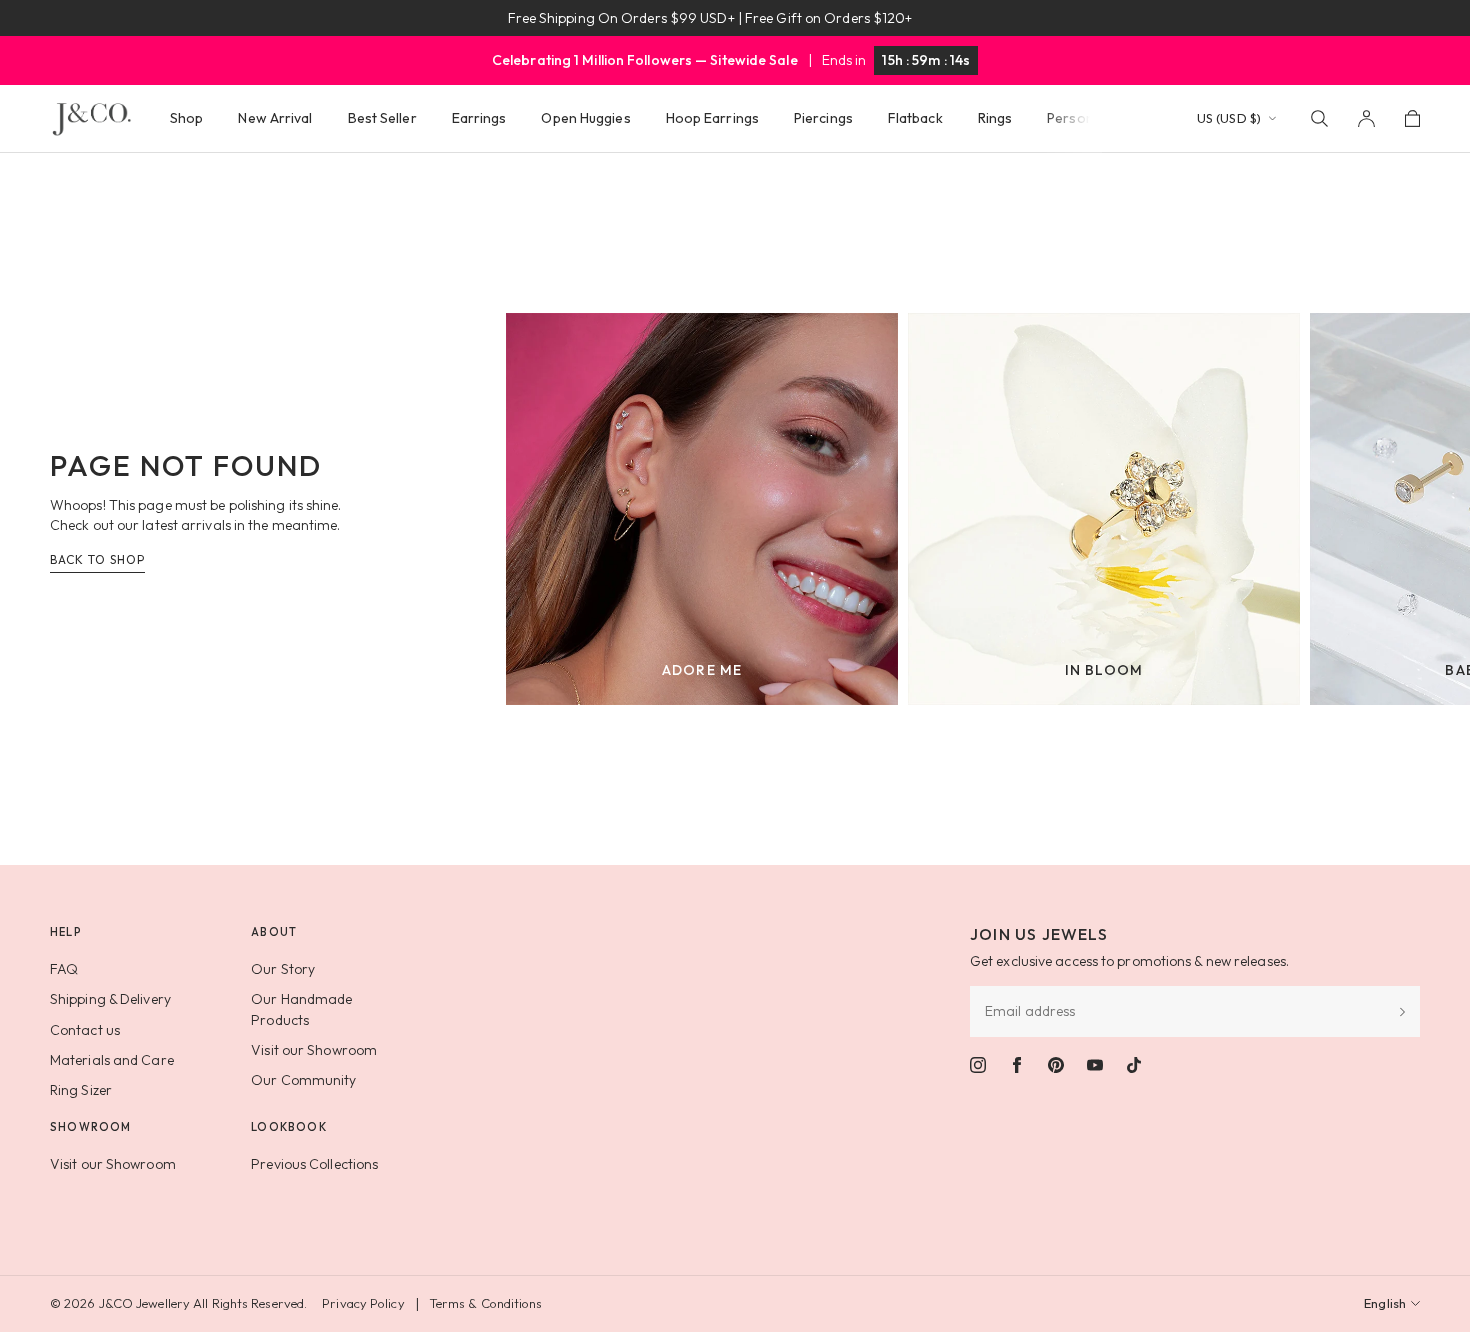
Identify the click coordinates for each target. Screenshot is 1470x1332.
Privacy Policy (363, 1303)
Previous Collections (314, 1164)
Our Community (303, 1080)
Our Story (283, 969)
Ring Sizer (81, 1090)
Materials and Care (112, 1060)
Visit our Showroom (314, 1050)
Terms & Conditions (486, 1303)
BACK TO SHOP (97, 559)
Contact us (85, 1030)
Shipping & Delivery (110, 999)
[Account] (1366, 118)
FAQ (64, 969)
